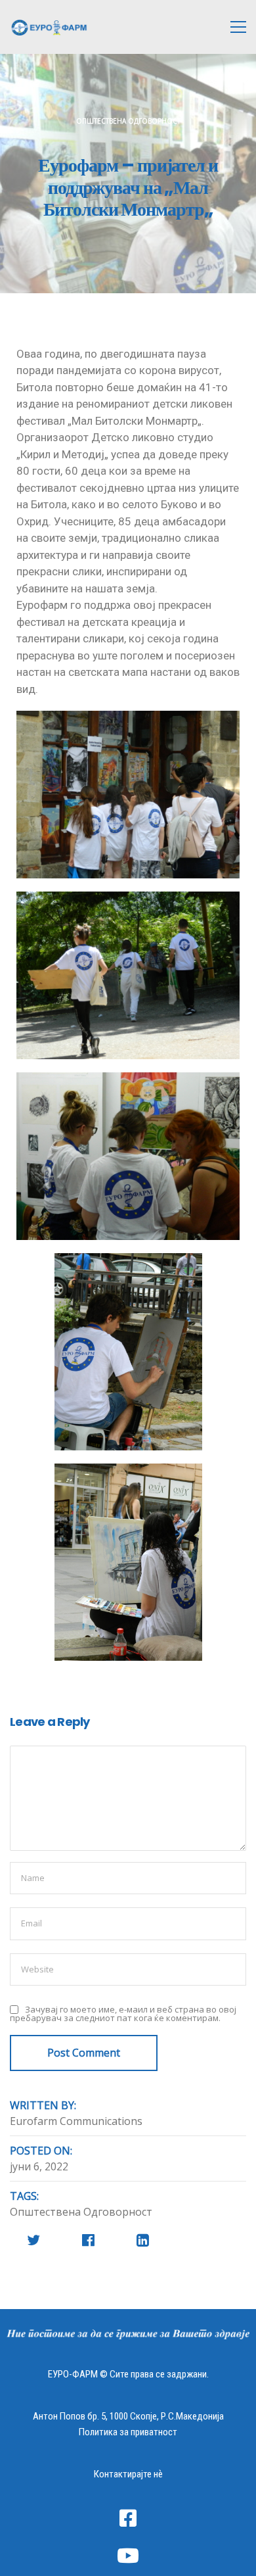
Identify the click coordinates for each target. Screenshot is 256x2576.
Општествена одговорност (128, 121)
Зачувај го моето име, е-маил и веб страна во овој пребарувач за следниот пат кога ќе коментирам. (123, 2014)
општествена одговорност (81, 2212)
